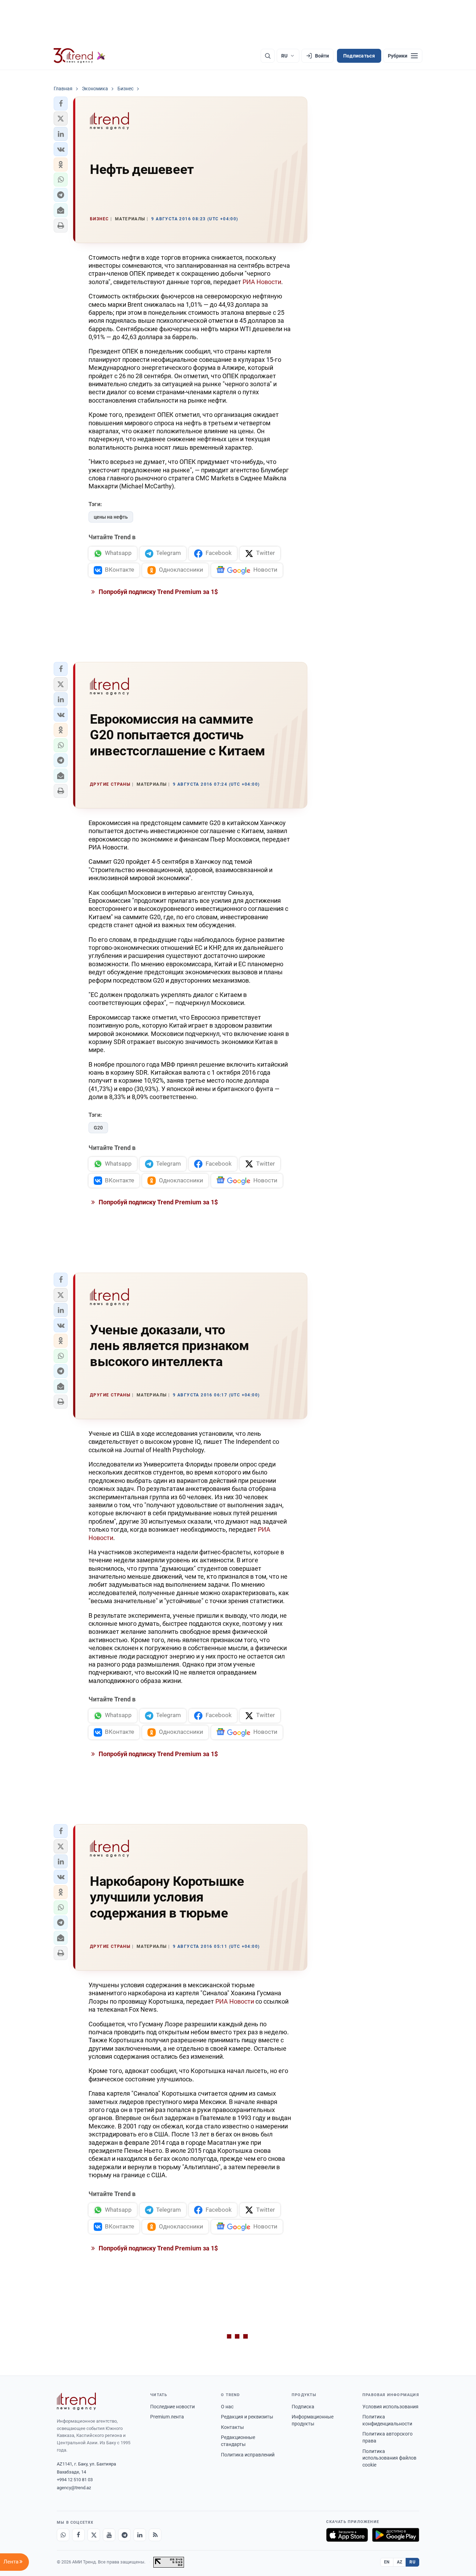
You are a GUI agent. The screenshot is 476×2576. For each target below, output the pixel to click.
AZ (400, 2562)
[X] (94, 2535)
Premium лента (167, 2417)
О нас (227, 2407)
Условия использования (390, 2407)
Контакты (232, 2427)
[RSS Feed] (155, 2535)
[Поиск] (268, 56)
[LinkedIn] (140, 2535)
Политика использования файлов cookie (389, 2458)
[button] (61, 104)
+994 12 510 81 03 (75, 2480)
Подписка (303, 2407)
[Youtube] (109, 2535)
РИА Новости (262, 282)
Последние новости (172, 2407)
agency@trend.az (74, 2488)
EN (387, 2562)
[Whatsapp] (63, 2535)
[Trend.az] (79, 56)
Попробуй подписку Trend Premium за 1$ (158, 592)
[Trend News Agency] (76, 2401)
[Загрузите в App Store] (347, 2535)
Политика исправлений (248, 2455)
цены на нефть (111, 517)
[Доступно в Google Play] (396, 2535)
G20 (98, 1128)
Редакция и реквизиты (247, 2417)
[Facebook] (78, 2535)
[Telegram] (124, 2535)
